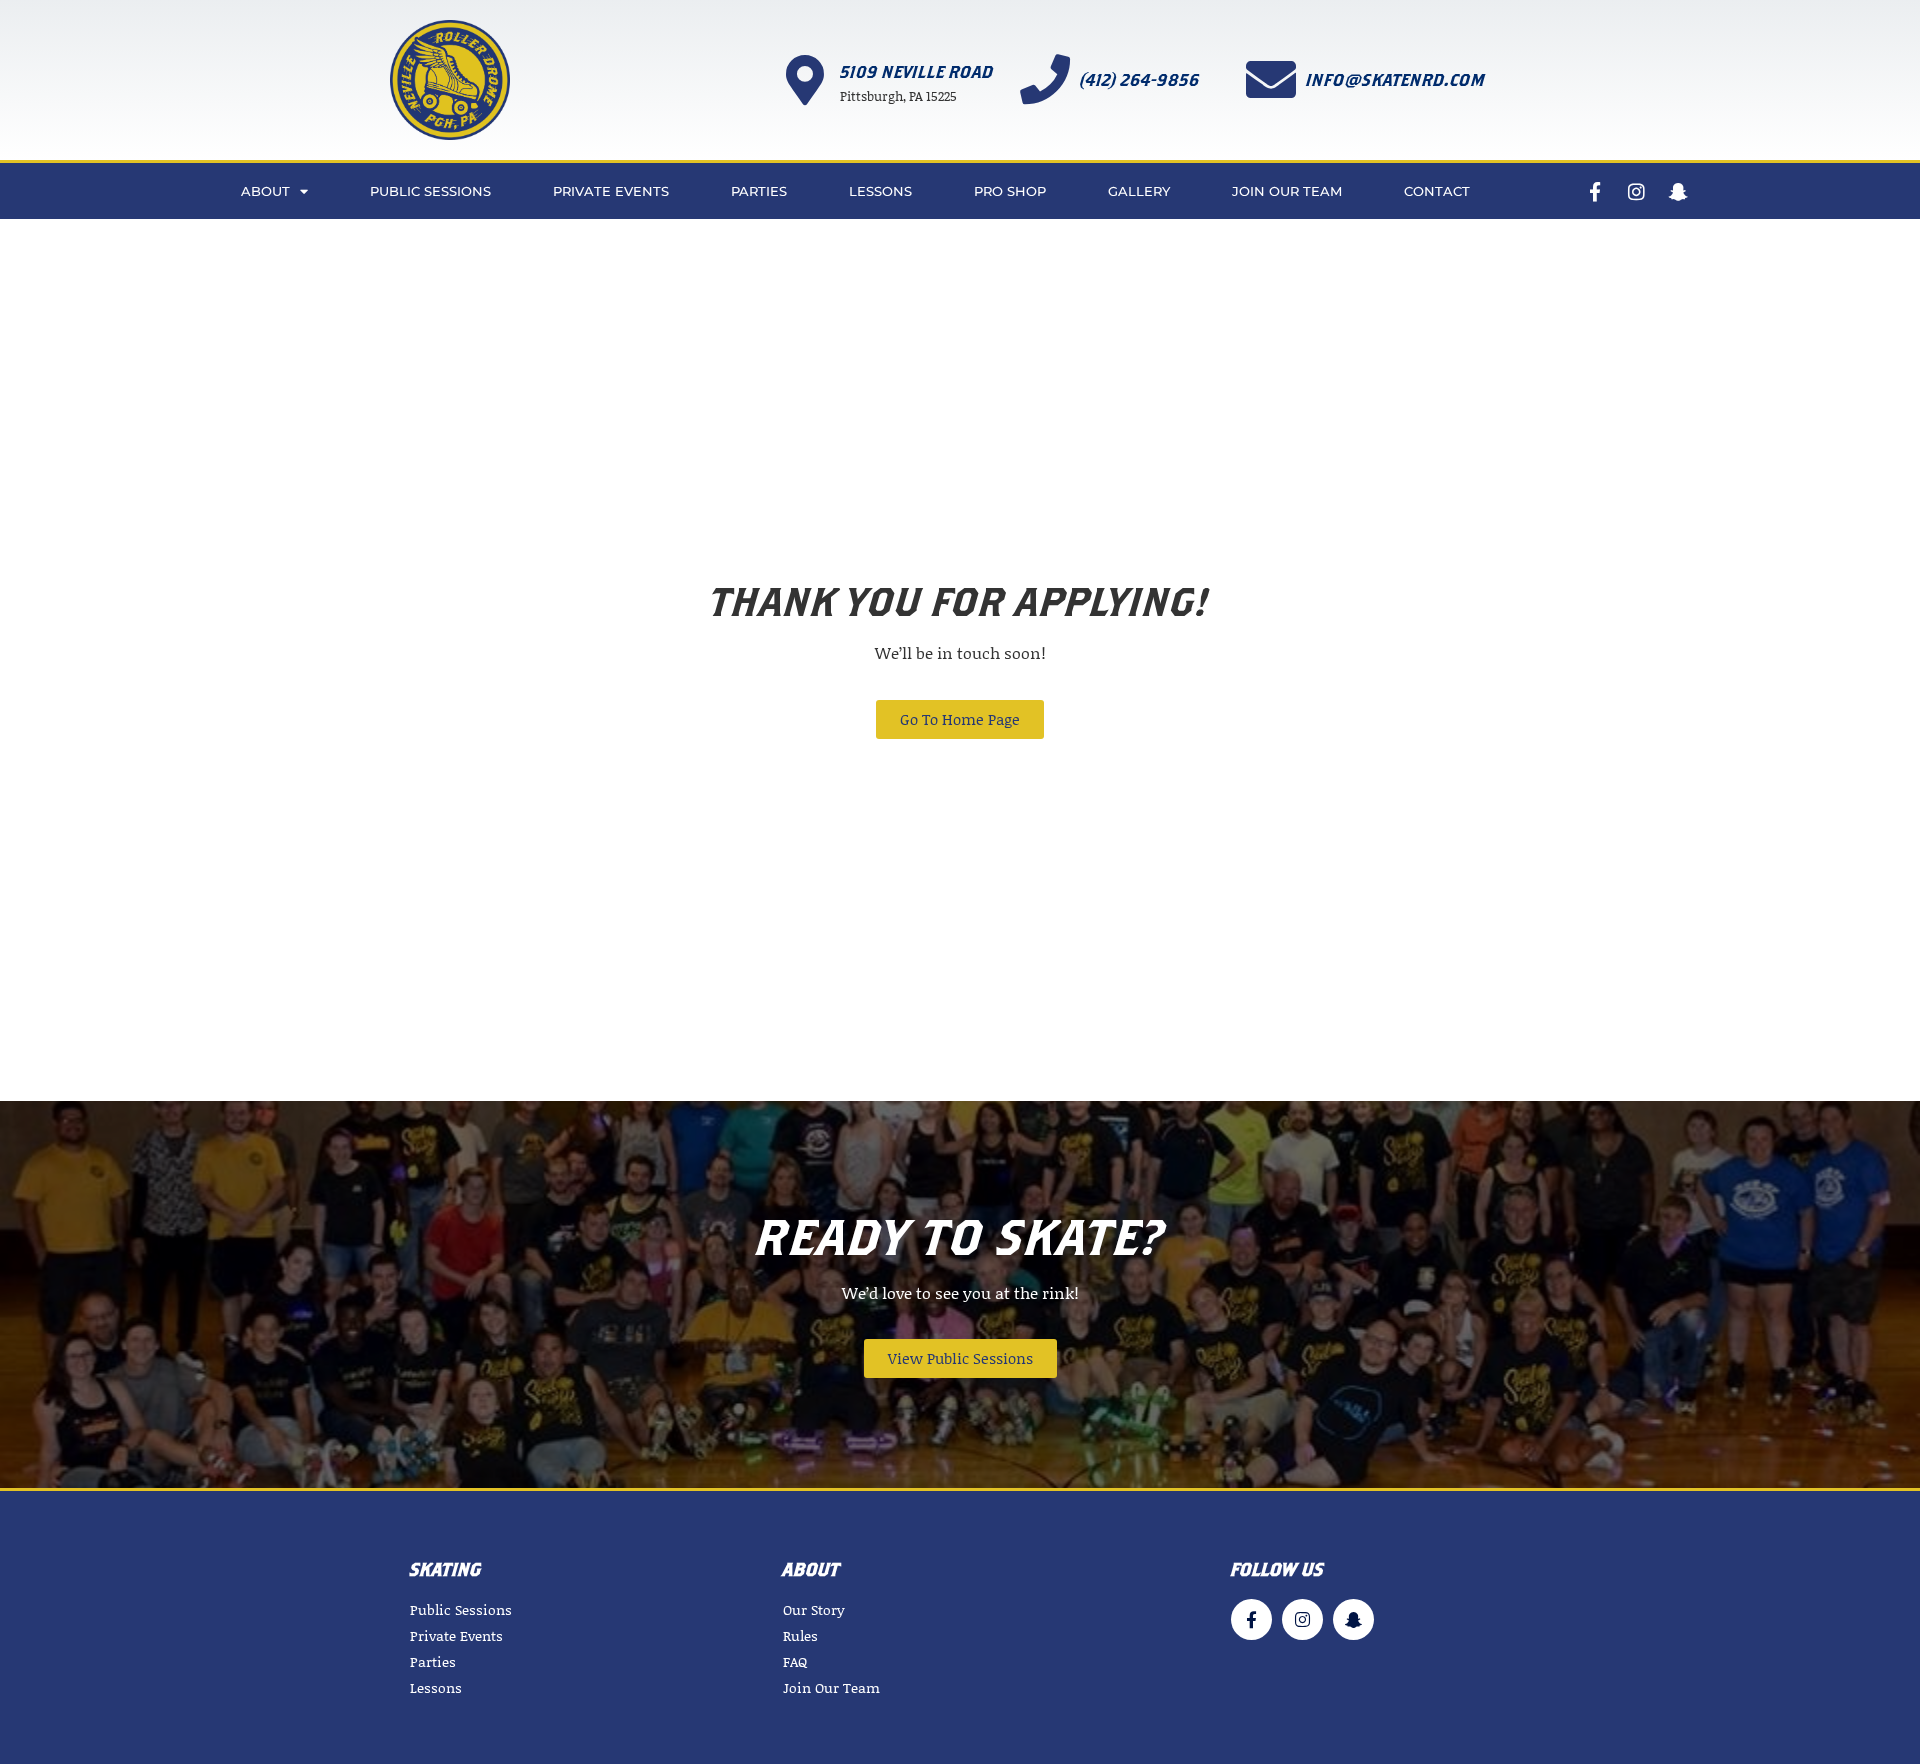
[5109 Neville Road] (805, 80)
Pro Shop (1010, 191)
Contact (1437, 191)
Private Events (611, 191)
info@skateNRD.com (1395, 79)
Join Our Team (1287, 191)
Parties (759, 191)
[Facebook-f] (1594, 191)
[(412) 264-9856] (1045, 79)
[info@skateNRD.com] (1271, 79)
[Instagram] (1636, 191)
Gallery (1139, 191)
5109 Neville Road (917, 71)
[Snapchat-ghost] (1678, 191)
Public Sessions (430, 191)
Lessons (880, 191)
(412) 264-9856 (1140, 79)
